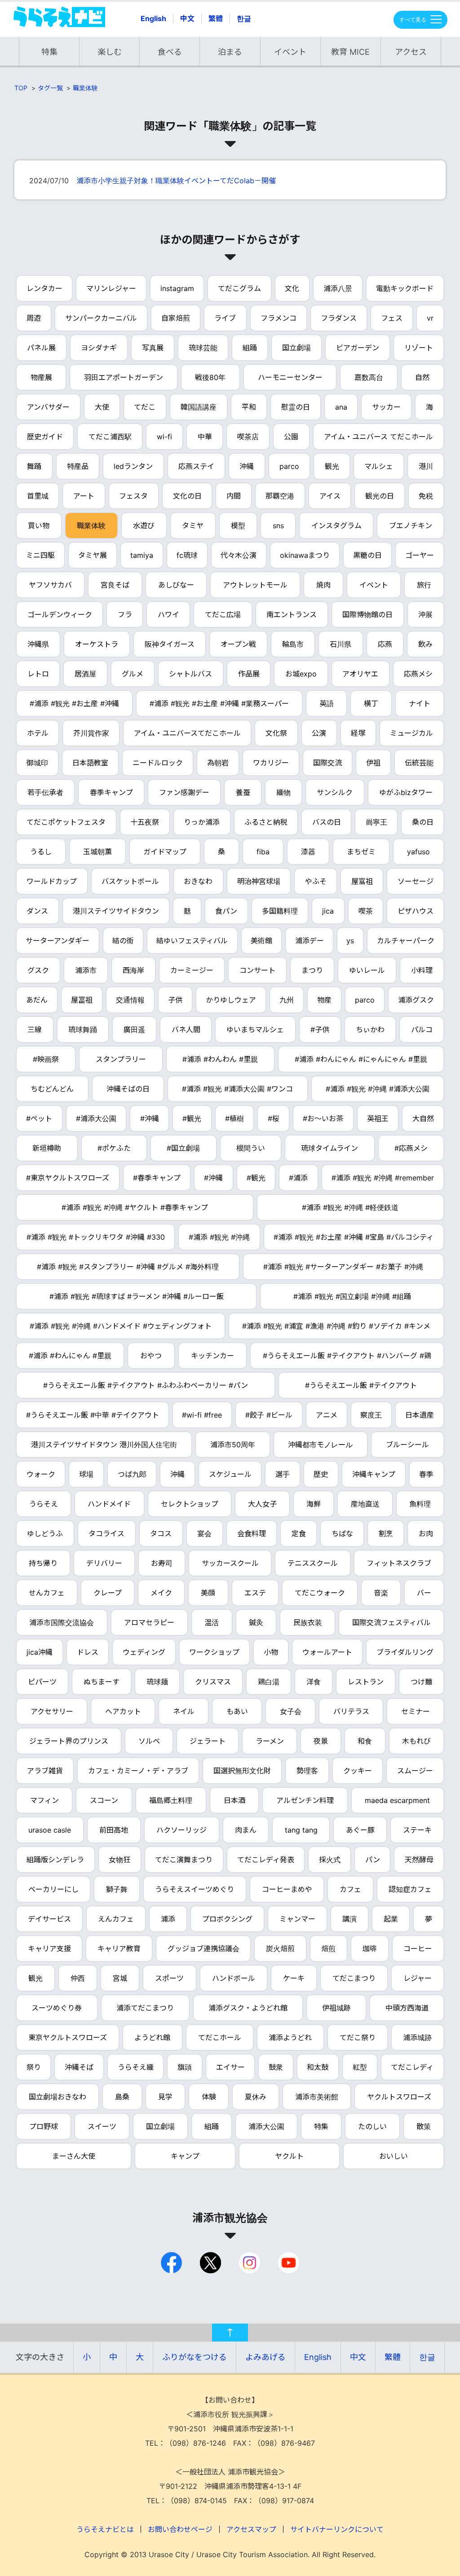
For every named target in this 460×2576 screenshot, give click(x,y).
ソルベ (149, 1741)
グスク (38, 970)
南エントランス (292, 614)
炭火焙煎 (280, 1949)
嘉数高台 (369, 377)
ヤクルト (289, 2156)
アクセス (411, 52)
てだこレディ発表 (266, 1860)
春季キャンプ (111, 792)
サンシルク (335, 792)
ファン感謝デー (184, 792)
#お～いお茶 (323, 1118)
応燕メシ (418, 674)
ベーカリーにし (53, 1889)
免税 (426, 496)
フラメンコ (279, 318)
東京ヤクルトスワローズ (68, 2037)
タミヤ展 (93, 555)
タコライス (106, 1533)
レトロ (38, 674)
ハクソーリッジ (181, 1830)
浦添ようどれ (290, 2037)
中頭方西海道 (407, 2008)
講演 (349, 1919)
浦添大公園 (266, 2126)
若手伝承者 (45, 792)
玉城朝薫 (97, 852)
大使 (102, 407)
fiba (263, 852)
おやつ (151, 1356)
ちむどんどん (52, 1089)
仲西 (78, 1978)
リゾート (419, 348)
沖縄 (247, 466)
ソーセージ (416, 881)
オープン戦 (238, 644)
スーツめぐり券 (57, 2008)
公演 (319, 733)
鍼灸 (256, 1622)
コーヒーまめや (287, 1889)
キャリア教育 (119, 1949)
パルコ (422, 1030)
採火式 (330, 1860)
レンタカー (44, 288)
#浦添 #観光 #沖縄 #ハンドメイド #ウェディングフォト (121, 1326)
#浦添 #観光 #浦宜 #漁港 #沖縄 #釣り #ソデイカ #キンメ (336, 1326)
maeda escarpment (397, 1800)
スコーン (104, 1800)
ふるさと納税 (266, 822)
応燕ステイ (196, 466)
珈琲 (370, 1949)
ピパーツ (42, 1682)
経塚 (358, 733)
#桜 (274, 1118)
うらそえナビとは (105, 2529)
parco (289, 466)
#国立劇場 (183, 1148)
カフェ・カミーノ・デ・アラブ (138, 1771)
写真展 (153, 348)
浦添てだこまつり (145, 2008)
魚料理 (420, 1504)
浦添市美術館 (317, 2097)
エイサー (230, 2067)
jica (328, 911)
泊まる (230, 52)
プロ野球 (44, 2126)
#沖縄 (150, 1118)
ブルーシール (407, 1445)
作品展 (249, 674)
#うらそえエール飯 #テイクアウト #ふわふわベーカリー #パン (146, 1385)
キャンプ (185, 2156)
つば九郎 (132, 1474)
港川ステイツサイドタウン (116, 911)
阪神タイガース (170, 644)
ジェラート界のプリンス (69, 1741)
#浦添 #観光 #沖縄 (219, 1237)
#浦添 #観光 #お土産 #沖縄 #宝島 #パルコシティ (354, 1237)
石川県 (341, 644)
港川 (426, 466)
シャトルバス (190, 674)
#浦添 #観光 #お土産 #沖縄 (74, 703)
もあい (237, 1711)
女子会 (291, 1711)
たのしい (372, 2126)
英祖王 (378, 1118)
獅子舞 (117, 1889)
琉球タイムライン (330, 1148)
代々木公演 (239, 555)
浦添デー (310, 941)
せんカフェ (47, 1593)
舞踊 (34, 466)
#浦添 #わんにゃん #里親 (70, 1356)
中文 (187, 18)
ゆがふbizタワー (406, 792)
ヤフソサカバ (50, 585)
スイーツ (102, 2126)
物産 (324, 1000)
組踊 (250, 348)
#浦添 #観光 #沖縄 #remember (383, 1178)
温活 (212, 1622)
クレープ (108, 1593)
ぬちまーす (102, 1682)
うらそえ (44, 1504)
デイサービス (49, 1919)
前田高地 (114, 1830)
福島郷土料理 (171, 1800)
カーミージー (192, 970)
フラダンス (339, 318)
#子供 (320, 1030)
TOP (21, 88)
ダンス (37, 911)
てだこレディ (412, 2067)
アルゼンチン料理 (305, 1800)
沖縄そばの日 (128, 1089)
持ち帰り (43, 1563)
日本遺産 (420, 1415)
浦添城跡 (417, 2037)
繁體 (216, 18)
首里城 (38, 496)
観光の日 (380, 496)
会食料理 (252, 1533)
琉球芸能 (203, 348)
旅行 (424, 585)
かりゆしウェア (231, 1000)
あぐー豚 (360, 1830)
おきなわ (198, 881)
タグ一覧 (50, 88)
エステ (255, 1593)
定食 (299, 1533)
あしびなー (176, 585)
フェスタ (133, 496)
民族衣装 (308, 1622)
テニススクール (313, 1563)
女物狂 (119, 1860)
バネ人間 (186, 1030)
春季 (426, 1474)
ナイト (420, 703)
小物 (271, 1652)
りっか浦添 (202, 822)
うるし (41, 852)
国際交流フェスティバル (391, 1622)
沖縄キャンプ (374, 1474)
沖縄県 (38, 644)
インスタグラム (336, 526)
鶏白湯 (269, 1682)
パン (373, 1860)
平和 (249, 407)
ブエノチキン (411, 526)
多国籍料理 (280, 911)
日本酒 (234, 1800)
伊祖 (373, 763)
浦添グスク (416, 1000)
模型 (238, 526)
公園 (291, 437)
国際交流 (327, 763)
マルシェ (379, 466)
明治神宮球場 (259, 881)
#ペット (39, 1118)
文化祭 (276, 733)
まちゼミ (361, 852)
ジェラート (208, 1741)
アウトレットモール (255, 585)
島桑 (122, 2097)
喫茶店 (248, 437)
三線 (35, 1030)
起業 (391, 1919)
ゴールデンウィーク (60, 614)
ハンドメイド (109, 1504)
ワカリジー (271, 763)
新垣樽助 (47, 1148)
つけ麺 (421, 1682)
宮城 (120, 1978)
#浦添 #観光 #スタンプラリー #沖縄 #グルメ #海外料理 (128, 1267)
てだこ (145, 407)
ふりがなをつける (195, 2357)
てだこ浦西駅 (110, 437)
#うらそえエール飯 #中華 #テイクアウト (93, 1415)
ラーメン (270, 1741)
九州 (287, 1000)
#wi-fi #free (202, 1415)
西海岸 (133, 970)
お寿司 (162, 1563)
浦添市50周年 (233, 1445)
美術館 (261, 941)
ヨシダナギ (99, 348)
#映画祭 (46, 1059)
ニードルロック (158, 763)
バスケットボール (130, 881)
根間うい (251, 1148)
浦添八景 (338, 288)
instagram (177, 288)
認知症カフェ (410, 1889)
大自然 (423, 1118)
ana (341, 407)
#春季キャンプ (157, 1178)
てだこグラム (239, 288)
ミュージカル (411, 733)
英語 (327, 703)
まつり (312, 970)
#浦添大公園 (96, 1118)
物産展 (41, 377)
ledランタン (133, 466)
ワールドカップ (52, 881)
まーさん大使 (74, 2156)
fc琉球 (187, 555)
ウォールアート (327, 1652)
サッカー (386, 407)
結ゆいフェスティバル (192, 941)
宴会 (204, 1533)
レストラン (366, 1682)
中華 (205, 437)
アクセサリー (52, 1711)
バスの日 (327, 822)
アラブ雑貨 (45, 1771)
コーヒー (418, 1949)
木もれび (416, 1741)
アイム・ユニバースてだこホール (187, 733)
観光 (332, 466)
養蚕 (243, 792)
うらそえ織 (136, 2067)
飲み (425, 644)
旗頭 (185, 2067)
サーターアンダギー (57, 941)
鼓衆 (276, 2067)
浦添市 (86, 970)
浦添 (168, 1919)
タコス (161, 1533)
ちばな (342, 1533)
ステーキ (417, 1830)
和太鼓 (318, 2067)
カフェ (350, 1889)
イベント (290, 52)
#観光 (192, 1118)
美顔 (208, 1593)
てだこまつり (354, 1978)
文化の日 (187, 496)
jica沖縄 (40, 1652)
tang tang (301, 1830)
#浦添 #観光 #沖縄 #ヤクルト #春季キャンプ (135, 1207)
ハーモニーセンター (290, 377)
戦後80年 (210, 377)
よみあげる (265, 2357)
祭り (34, 2067)
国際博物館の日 (367, 614)
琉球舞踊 (83, 1030)
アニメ (327, 1415)
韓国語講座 (199, 407)
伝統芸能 (419, 763)
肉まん (246, 1830)
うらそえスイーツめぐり (195, 1889)
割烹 (386, 1533)
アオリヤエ (360, 674)
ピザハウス (416, 911)
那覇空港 (280, 496)
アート (84, 496)
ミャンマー (297, 1919)
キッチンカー (212, 1356)
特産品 (78, 466)
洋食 (314, 1682)
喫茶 (366, 911)
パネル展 (41, 348)
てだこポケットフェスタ (66, 822)
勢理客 (307, 1771)
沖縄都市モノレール (320, 1445)
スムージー (415, 1771)
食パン (226, 911)
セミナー (416, 1711)
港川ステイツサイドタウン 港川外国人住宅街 (104, 1445)
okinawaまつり (305, 555)
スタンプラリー (121, 1059)
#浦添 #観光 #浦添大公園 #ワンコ (237, 1089)
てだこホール (220, 2037)
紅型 (360, 2067)
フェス (392, 318)
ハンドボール (234, 1978)
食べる (170, 52)
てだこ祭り (358, 2037)
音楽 (381, 1593)
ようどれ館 (152, 2037)
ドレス (88, 1652)
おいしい (394, 2156)
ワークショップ (214, 1652)
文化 (292, 288)
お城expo (301, 674)
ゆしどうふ (45, 1533)
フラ (125, 614)
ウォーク (41, 1474)
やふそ (316, 881)
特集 (49, 52)
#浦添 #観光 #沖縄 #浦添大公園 (378, 1089)
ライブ (225, 318)
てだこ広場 (223, 614)
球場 (86, 1474)
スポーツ (169, 1978)
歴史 (321, 1474)
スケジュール (230, 1474)
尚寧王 (376, 822)
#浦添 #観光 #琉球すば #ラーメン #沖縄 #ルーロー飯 (137, 1296)
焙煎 (328, 1949)
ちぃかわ (370, 1030)
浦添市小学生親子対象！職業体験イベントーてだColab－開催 (176, 181)
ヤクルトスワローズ (399, 2097)
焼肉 (323, 585)
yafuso (418, 852)
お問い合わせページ (180, 2529)
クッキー (358, 1771)
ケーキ (294, 1978)
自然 (422, 377)
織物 (283, 792)
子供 (175, 1000)
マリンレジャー (111, 288)
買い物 (39, 526)
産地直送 (365, 1504)
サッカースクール (230, 1563)
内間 (234, 496)
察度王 (371, 1415)
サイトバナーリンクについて (337, 2529)
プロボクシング (227, 1919)
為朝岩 (218, 763)
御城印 (37, 763)
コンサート (257, 970)
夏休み (256, 2097)
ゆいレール (367, 970)
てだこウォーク (320, 1593)
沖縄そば (79, 2067)
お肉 (426, 1533)
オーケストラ (97, 644)
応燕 (385, 644)
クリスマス (213, 1682)
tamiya (142, 555)
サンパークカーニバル (101, 318)
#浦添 (298, 1178)
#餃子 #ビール (269, 1415)
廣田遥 (134, 1030)
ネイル (184, 1711)
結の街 (123, 941)
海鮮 (314, 1504)
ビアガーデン (358, 348)
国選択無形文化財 (242, 1771)
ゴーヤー (420, 555)
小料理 (422, 970)
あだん (37, 1000)
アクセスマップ (251, 2529)
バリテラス (351, 1711)
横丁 (371, 703)
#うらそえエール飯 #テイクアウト (361, 1385)
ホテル (38, 733)
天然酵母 (419, 1860)
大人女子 (262, 1504)
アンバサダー (48, 407)
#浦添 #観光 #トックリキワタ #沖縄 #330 (96, 1237)
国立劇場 (296, 348)
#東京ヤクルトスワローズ (68, 1178)
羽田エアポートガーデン (124, 377)
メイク (161, 1593)
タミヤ (193, 526)
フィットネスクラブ (399, 1563)
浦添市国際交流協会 (62, 1622)
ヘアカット (123, 1711)
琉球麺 (157, 1682)
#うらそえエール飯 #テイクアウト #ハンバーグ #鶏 (347, 1356)
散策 (424, 2126)
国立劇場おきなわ (57, 2097)
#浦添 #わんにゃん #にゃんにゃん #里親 (361, 1059)
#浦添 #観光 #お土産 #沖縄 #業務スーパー (219, 703)
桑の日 (423, 822)
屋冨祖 (82, 1000)
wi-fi (164, 437)
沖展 (425, 614)
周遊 (34, 318)
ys (350, 941)
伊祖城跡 (336, 2008)
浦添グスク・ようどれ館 (248, 2008)
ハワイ (168, 614)
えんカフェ (116, 1919)
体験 (209, 2097)
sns (278, 526)
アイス (330, 496)
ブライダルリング (405, 1652)
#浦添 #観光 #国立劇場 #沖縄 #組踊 (352, 1296)
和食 (365, 1741)
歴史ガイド (45, 437)
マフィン (44, 1800)
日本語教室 (90, 763)
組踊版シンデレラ (55, 1860)
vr (430, 318)
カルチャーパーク (406, 941)
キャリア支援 (49, 1949)
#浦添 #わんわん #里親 (220, 1059)
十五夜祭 (145, 822)
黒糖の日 (367, 555)
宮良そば (115, 585)
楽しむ (110, 52)
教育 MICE (350, 52)
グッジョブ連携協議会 (203, 1949)
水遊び (144, 526)
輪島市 (293, 644)
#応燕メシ (411, 1148)
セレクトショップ (190, 1504)
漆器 (308, 852)
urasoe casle (50, 1830)
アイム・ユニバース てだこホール (378, 437)
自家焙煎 (176, 318)
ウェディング (144, 1652)
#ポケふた (114, 1148)
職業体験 (85, 88)
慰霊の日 (296, 407)
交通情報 (130, 1000)
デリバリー (104, 1563)
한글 (244, 18)
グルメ (133, 674)
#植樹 (234, 1118)
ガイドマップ (165, 852)
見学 (165, 2097)
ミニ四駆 (40, 555)
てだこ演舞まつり (184, 1860)
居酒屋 (85, 674)
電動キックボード (405, 288)
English (153, 18)
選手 (283, 1474)
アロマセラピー (149, 1622)
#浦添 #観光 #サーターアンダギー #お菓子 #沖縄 (343, 1267)
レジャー (418, 1978)
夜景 (321, 1741)
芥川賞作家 (91, 733)
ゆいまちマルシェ (255, 1030)
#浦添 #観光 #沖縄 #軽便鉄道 (350, 1207)
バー (424, 1593)
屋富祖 (362, 881)
